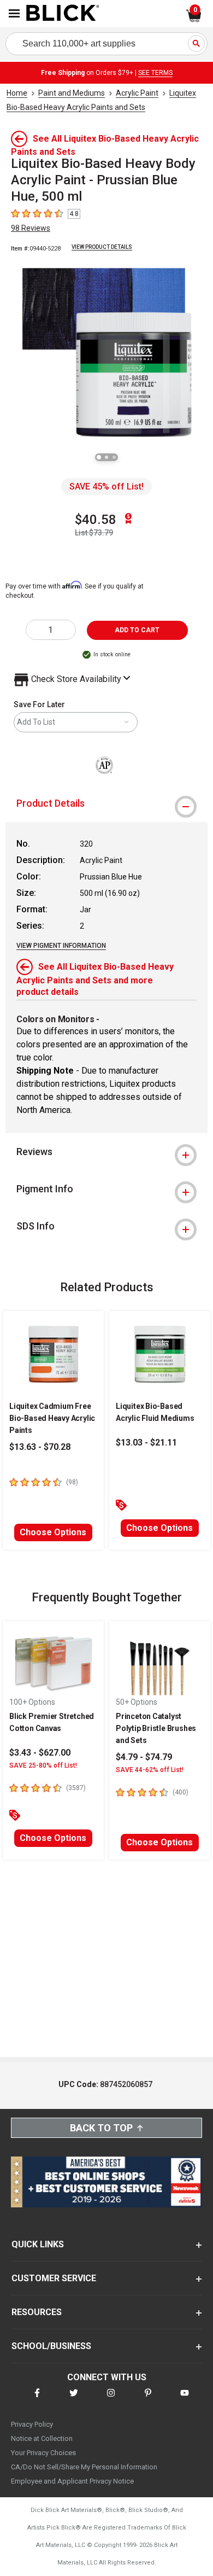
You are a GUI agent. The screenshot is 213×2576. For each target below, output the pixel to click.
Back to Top (101, 2128)
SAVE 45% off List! (106, 486)
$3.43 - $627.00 (40, 1753)
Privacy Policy (32, 2424)
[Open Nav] (14, 13)
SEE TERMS (155, 73)
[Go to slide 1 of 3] (99, 457)
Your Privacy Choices (43, 2453)
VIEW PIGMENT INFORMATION (61, 946)
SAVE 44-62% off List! (150, 1770)
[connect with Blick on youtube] (185, 2400)
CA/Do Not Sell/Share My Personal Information (84, 2467)
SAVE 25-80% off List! (43, 1765)
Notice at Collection (42, 2438)
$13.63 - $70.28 (40, 1447)
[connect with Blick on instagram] (111, 2400)
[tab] (106, 803)
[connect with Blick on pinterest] (148, 2400)
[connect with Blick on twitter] (74, 2400)
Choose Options (53, 1532)
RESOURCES (37, 2312)
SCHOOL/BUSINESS (51, 2346)
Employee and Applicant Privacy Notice (72, 2481)
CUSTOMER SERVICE (54, 2278)
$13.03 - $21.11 (146, 1443)
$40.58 (96, 520)
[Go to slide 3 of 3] (114, 457)
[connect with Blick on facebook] (37, 2400)
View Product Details (102, 247)
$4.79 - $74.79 (144, 1757)
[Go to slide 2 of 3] (106, 457)
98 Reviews (31, 228)
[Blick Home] (63, 14)
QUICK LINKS (38, 2244)
